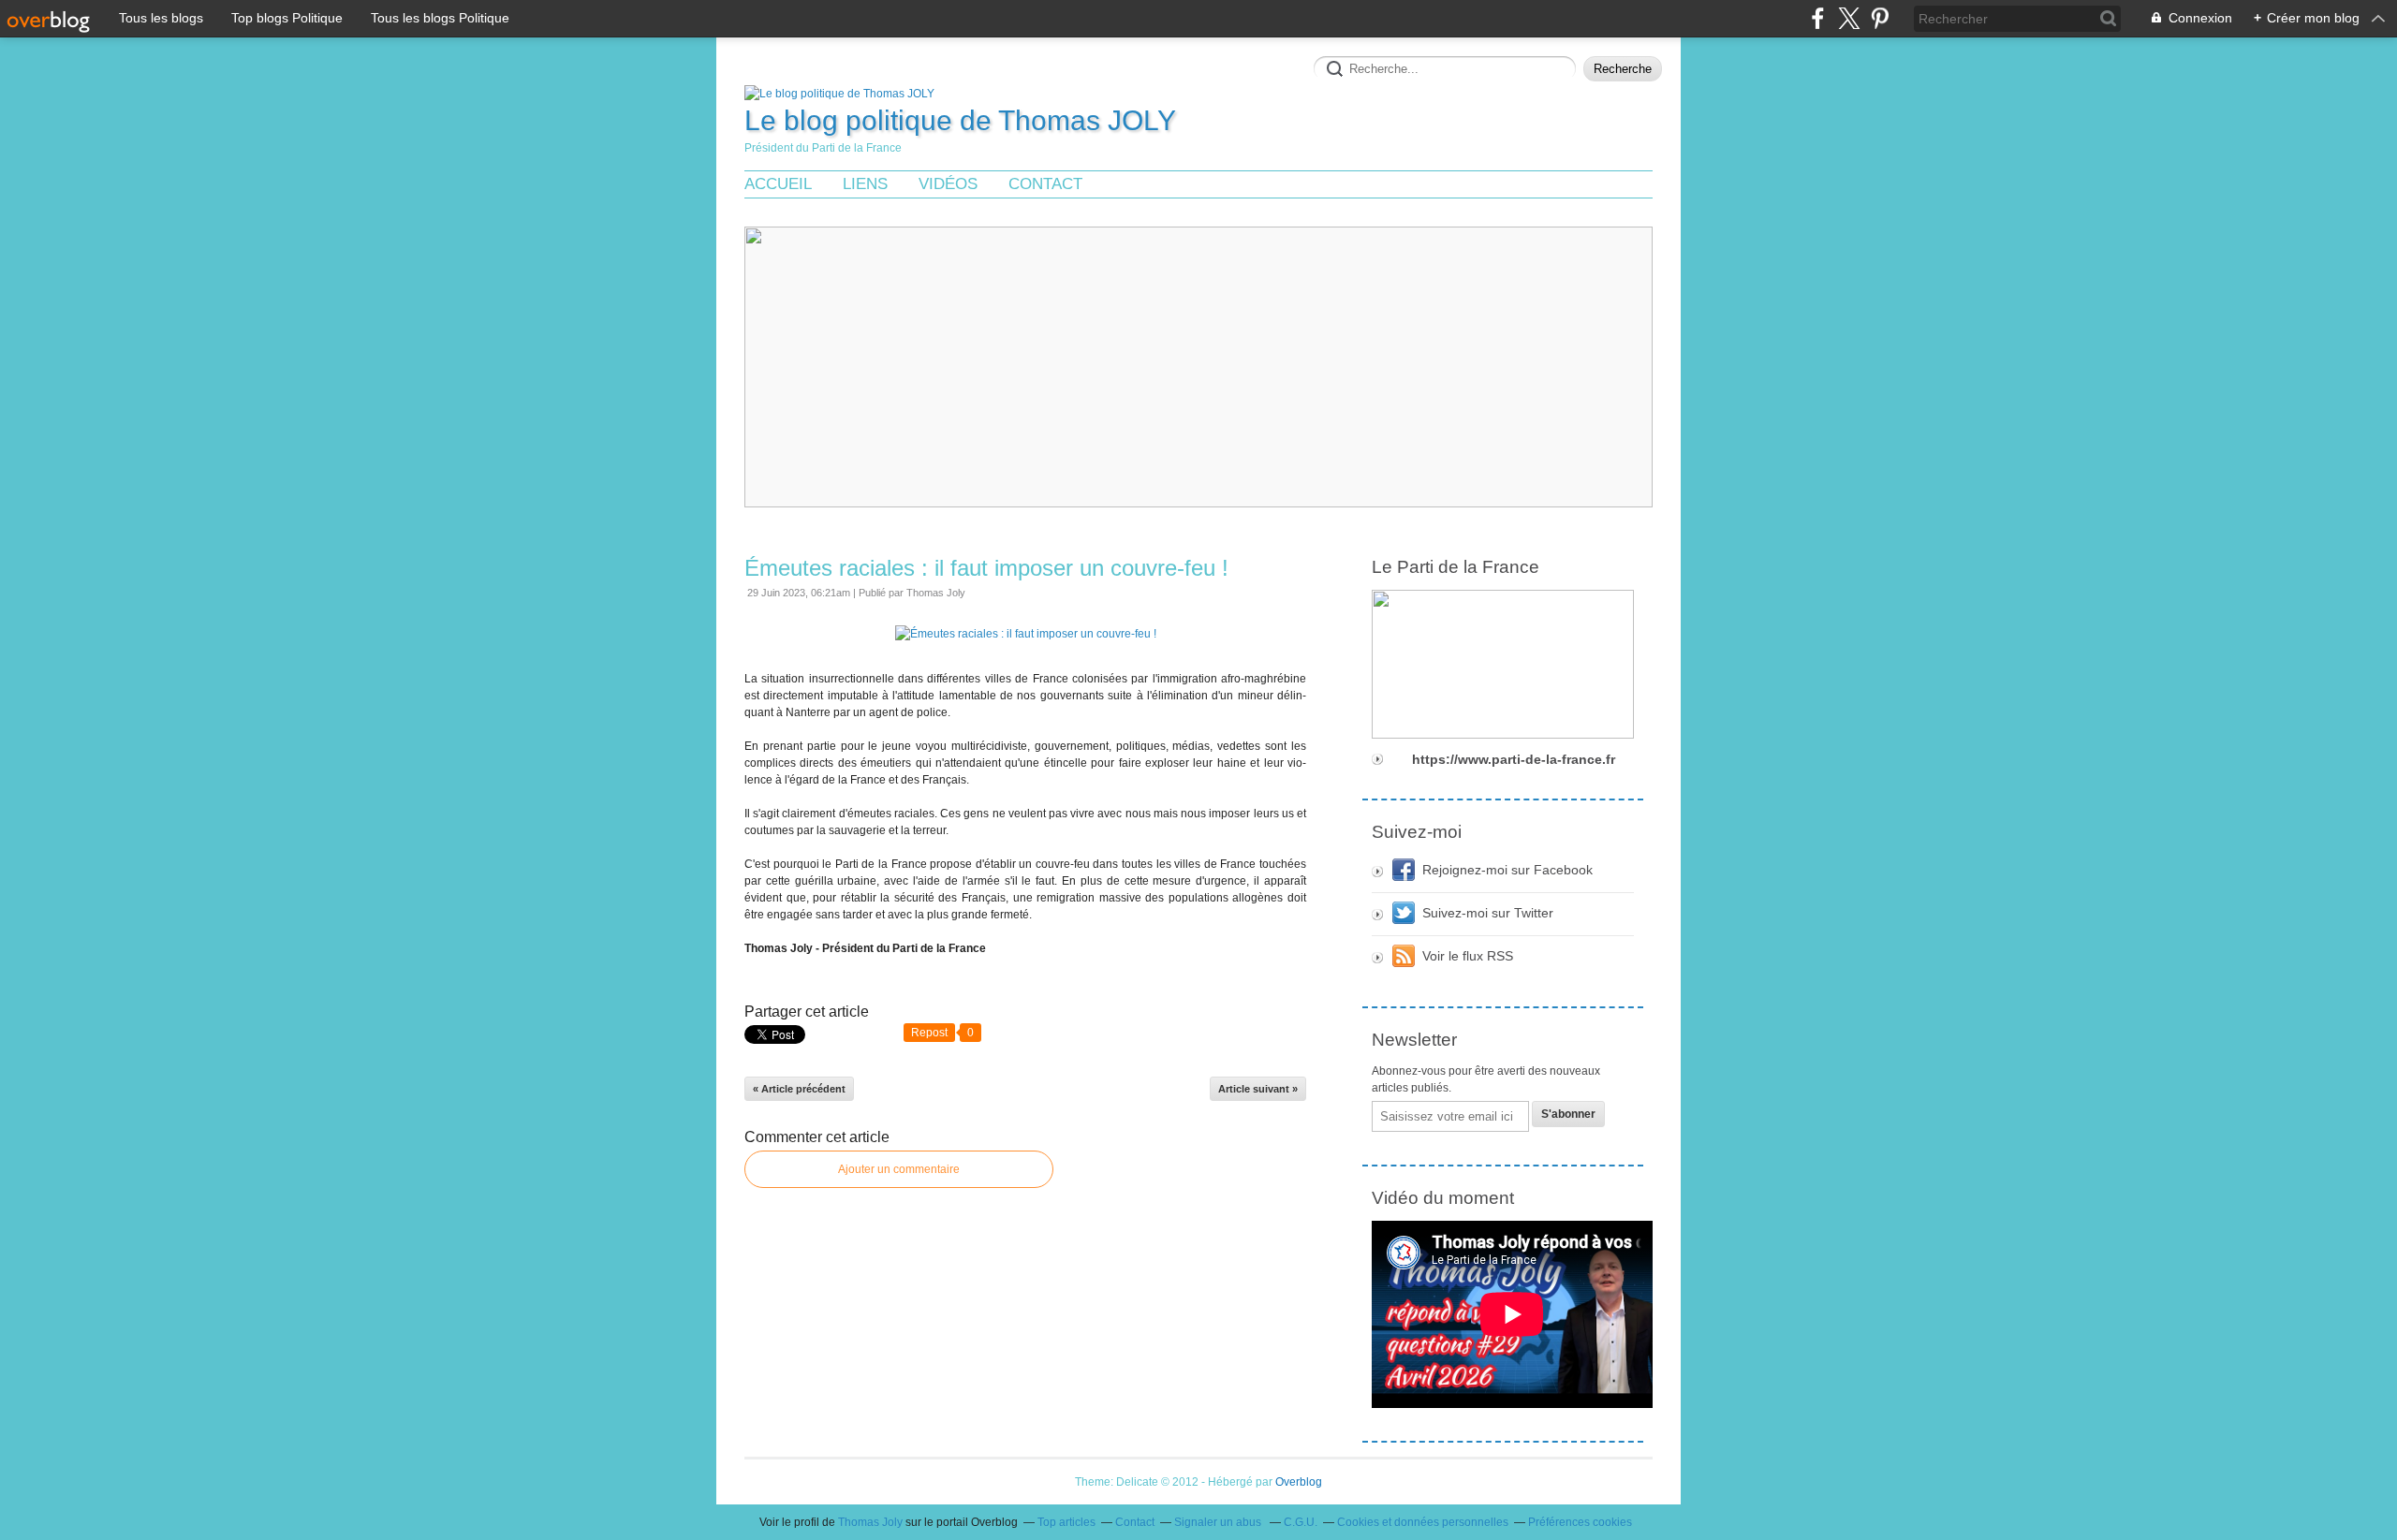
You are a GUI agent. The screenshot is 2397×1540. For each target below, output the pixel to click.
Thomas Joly (870, 1522)
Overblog (1299, 1482)
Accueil (778, 184)
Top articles (1066, 1522)
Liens (865, 184)
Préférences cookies (1580, 1522)
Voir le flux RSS (1468, 956)
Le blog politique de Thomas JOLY (960, 120)
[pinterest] (1880, 18)
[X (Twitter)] (1849, 18)
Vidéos (948, 184)
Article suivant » (1258, 1089)
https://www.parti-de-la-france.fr (1514, 759)
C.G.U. (1301, 1522)
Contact (1045, 184)
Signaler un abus (1219, 1522)
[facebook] (1818, 18)
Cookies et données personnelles (1423, 1522)
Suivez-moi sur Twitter (1488, 913)
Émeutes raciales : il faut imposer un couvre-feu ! (986, 568)
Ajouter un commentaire (899, 1169)
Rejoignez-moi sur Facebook (1507, 870)
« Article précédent (799, 1089)
